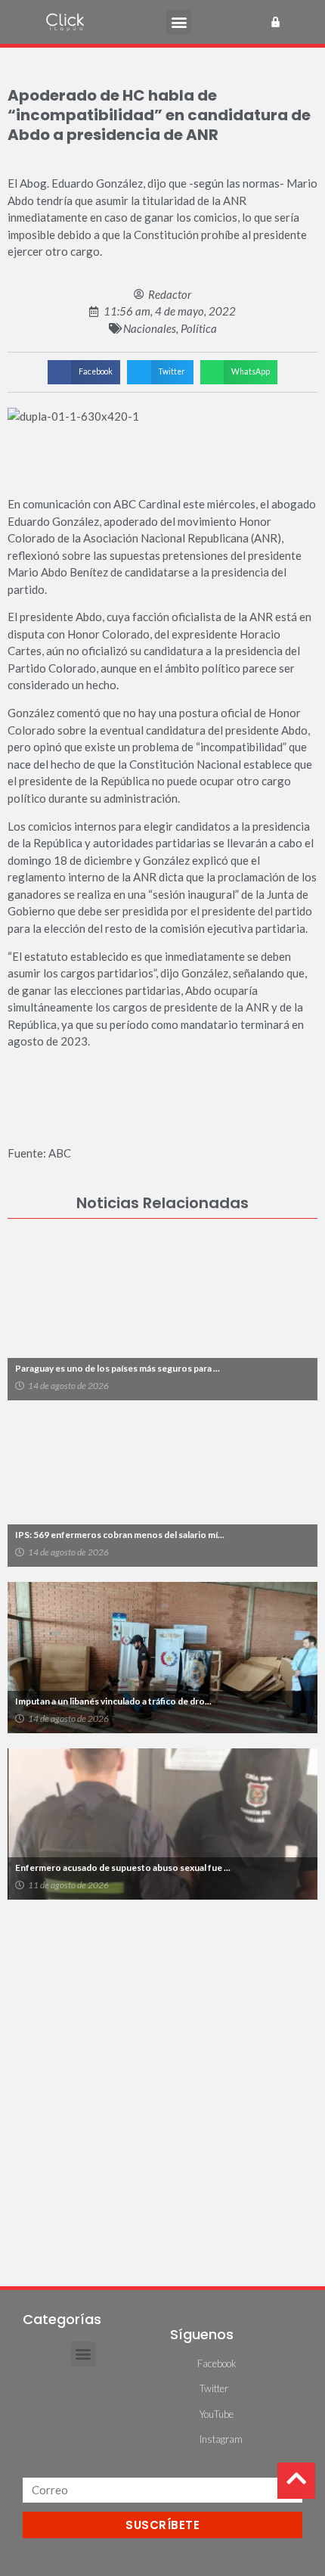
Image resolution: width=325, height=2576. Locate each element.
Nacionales (150, 328)
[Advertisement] (162, 2085)
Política (199, 328)
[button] (179, 22)
